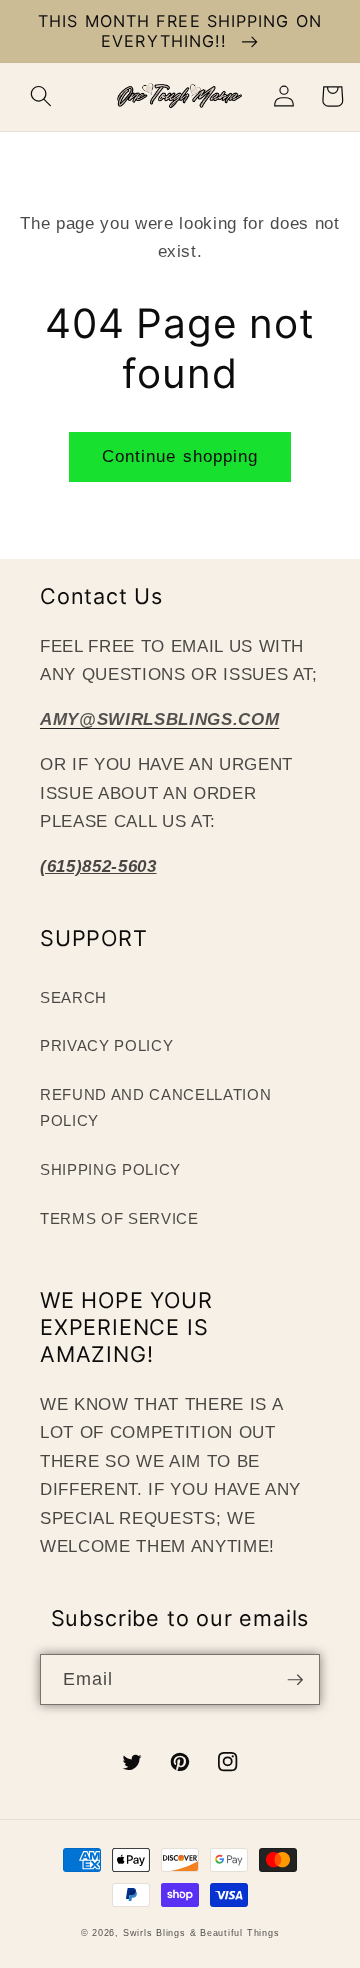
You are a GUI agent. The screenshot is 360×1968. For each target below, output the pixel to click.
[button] (41, 96)
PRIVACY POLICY (106, 1045)
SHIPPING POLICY (110, 1169)
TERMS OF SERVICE (119, 1218)
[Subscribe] (295, 1680)
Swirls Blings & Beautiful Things (201, 1933)
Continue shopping (180, 456)
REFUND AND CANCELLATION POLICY (155, 1108)
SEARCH (73, 997)
